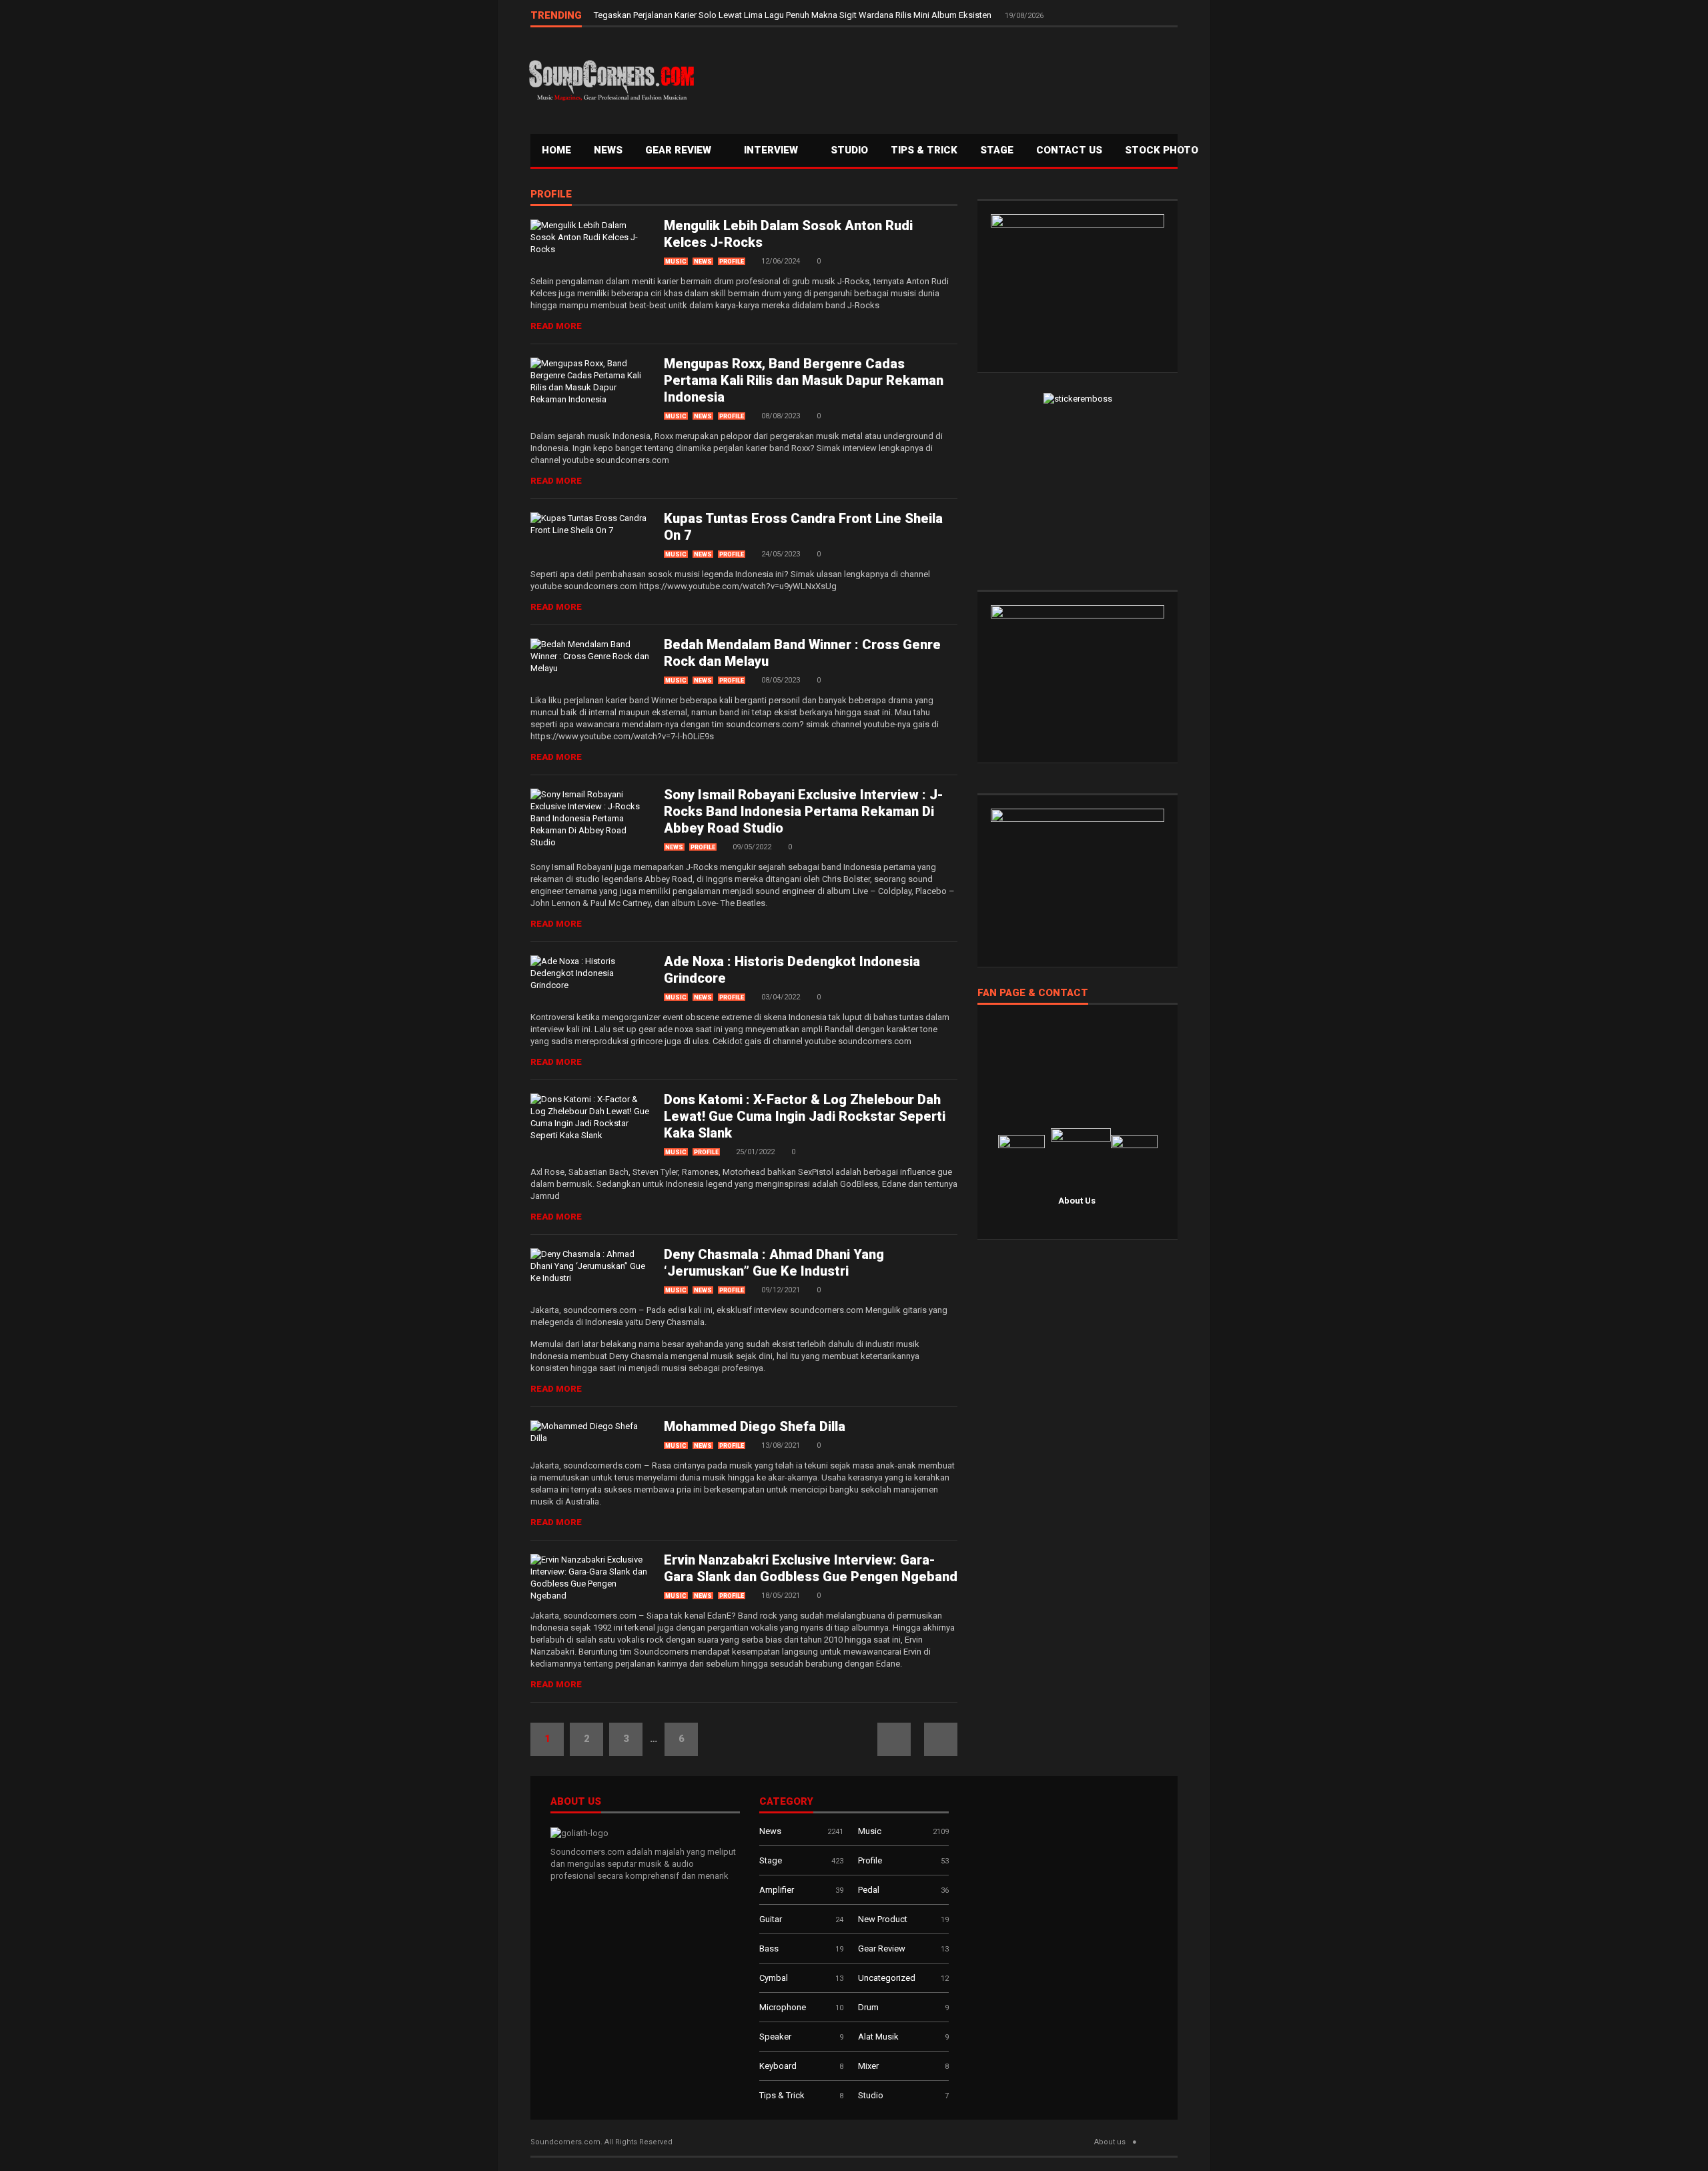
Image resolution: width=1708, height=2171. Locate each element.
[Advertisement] (937, 77)
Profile (551, 195)
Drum (868, 2007)
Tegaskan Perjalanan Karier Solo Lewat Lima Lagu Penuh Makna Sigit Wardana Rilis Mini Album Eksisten (794, 15)
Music (676, 262)
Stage (771, 1860)
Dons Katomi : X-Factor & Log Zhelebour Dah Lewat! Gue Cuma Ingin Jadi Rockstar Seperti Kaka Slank (805, 1116)
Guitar (771, 1919)
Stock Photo (1162, 150)
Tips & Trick (924, 150)
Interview (772, 150)
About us (1110, 2142)
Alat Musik (878, 2037)
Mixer (868, 2066)
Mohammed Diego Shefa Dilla (755, 1426)
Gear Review (680, 150)
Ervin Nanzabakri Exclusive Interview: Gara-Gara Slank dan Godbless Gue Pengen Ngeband (811, 1568)
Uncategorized (887, 1978)
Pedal (869, 1890)
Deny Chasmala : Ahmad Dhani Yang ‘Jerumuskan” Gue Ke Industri (774, 1263)
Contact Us (1069, 150)
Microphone (783, 2007)
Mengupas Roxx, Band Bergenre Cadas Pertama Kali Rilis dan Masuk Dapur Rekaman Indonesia (804, 380)
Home (556, 150)
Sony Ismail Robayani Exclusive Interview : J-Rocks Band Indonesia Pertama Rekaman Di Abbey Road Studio (804, 811)
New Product (883, 1919)
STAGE (997, 150)
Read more (556, 326)
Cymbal (774, 1978)
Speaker (775, 2037)
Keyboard (778, 2066)
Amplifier (777, 1890)
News (608, 150)
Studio (849, 150)
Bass (769, 1948)
